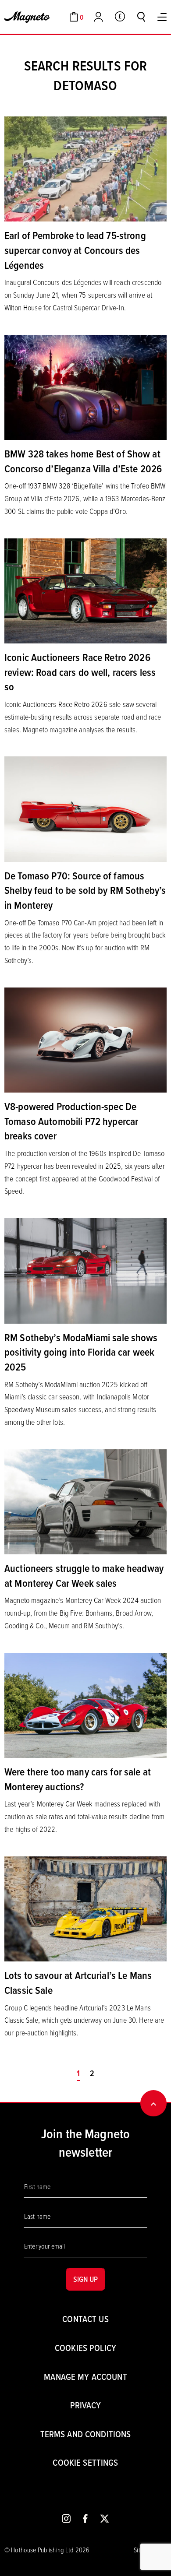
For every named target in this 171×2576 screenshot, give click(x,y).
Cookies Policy (85, 2348)
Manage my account (85, 2377)
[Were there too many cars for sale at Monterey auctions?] (85, 1704)
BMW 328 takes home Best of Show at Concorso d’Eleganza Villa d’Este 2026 (83, 461)
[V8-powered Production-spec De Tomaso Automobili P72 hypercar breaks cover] (85, 1039)
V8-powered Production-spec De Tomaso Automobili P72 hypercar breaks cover (71, 1121)
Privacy (86, 2405)
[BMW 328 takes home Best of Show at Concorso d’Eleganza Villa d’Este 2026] (85, 387)
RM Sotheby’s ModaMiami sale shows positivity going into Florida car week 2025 (81, 1352)
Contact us (85, 2319)
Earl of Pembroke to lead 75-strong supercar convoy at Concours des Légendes (75, 250)
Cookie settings (85, 2462)
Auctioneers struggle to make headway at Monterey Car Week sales (84, 1575)
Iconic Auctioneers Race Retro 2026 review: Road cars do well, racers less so (80, 672)
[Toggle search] (141, 17)
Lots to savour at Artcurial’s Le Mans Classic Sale (78, 1982)
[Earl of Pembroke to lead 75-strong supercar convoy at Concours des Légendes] (85, 168)
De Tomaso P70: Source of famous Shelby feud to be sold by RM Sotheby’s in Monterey (85, 890)
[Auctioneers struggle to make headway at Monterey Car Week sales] (85, 1501)
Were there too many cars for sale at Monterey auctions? (78, 1779)
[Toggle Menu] (162, 17)
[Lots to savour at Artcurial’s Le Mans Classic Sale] (85, 1908)
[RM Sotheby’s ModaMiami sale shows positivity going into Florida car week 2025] (85, 1270)
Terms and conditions (86, 2434)
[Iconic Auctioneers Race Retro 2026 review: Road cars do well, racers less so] (85, 590)
